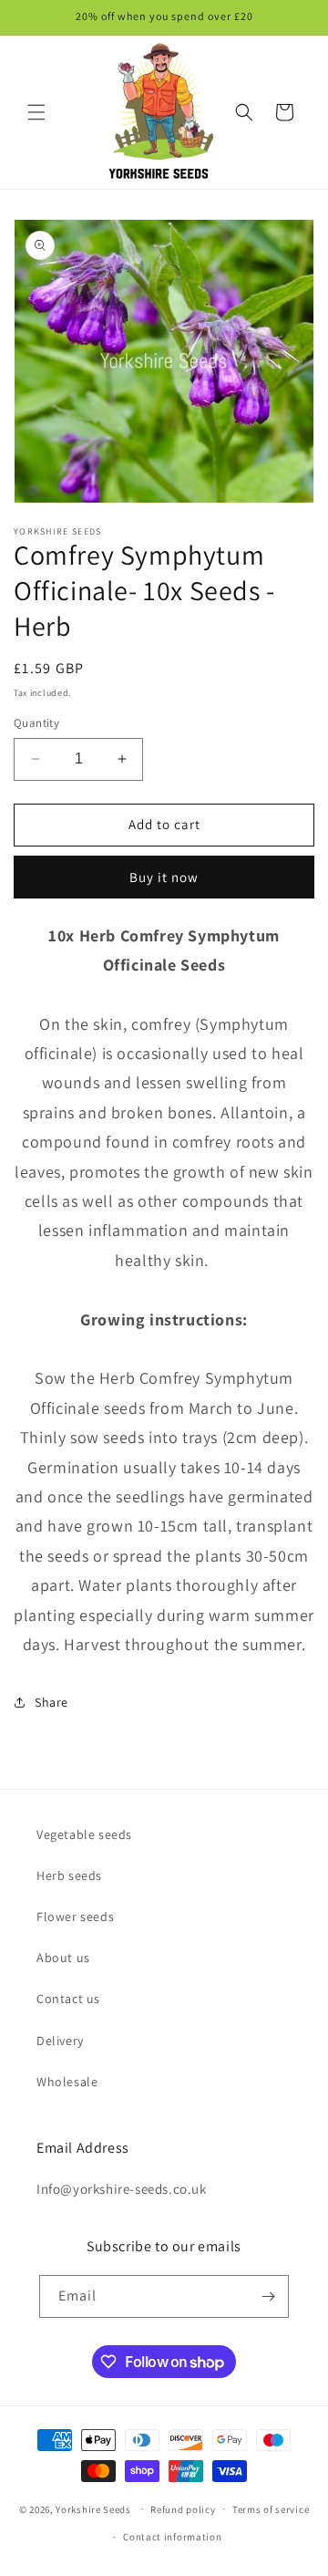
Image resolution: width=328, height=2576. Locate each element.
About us (63, 1958)
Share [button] (51, 1702)
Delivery (60, 2041)
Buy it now (164, 877)
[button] (36, 112)
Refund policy (183, 2509)
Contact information (172, 2537)
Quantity (36, 723)
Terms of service (271, 2509)
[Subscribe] (268, 2296)
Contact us (68, 1999)
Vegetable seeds (84, 1834)
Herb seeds (69, 1875)
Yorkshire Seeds (93, 2508)
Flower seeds (75, 1916)
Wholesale (67, 2082)
